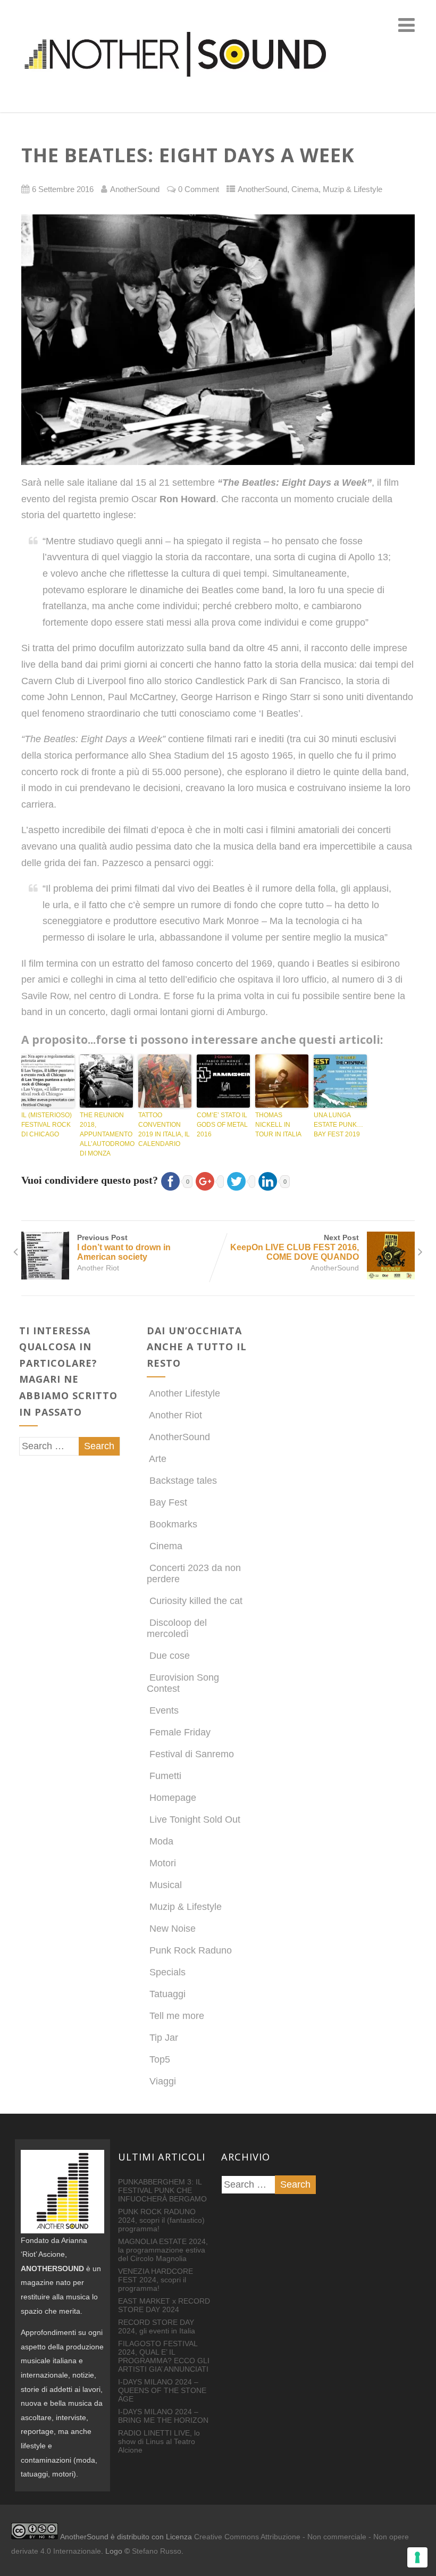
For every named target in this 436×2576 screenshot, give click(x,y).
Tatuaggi (167, 1994)
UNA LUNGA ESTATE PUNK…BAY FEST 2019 (338, 1125)
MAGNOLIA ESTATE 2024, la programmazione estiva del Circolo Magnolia (163, 2250)
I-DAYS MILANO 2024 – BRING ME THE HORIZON (163, 2416)
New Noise (173, 1929)
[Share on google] (208, 1180)
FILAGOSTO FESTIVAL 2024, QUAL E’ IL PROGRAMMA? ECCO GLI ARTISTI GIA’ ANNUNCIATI (164, 2356)
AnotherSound (262, 189)
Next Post (295, 1247)
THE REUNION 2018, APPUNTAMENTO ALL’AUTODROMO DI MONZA (106, 1134)
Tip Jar (164, 2038)
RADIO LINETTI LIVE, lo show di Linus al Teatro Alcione (159, 2441)
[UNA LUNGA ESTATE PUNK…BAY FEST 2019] (340, 1081)
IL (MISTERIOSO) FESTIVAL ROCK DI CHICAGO (47, 1125)
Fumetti (165, 1776)
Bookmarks (173, 1524)
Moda (161, 1841)
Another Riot (98, 1268)
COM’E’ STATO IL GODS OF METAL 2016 (222, 1125)
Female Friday (180, 1732)
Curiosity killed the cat (196, 1601)
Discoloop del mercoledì (177, 1628)
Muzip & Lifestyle (353, 189)
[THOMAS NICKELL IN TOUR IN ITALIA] (282, 1081)
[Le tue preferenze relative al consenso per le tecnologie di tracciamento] (417, 2557)
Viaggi (163, 2081)
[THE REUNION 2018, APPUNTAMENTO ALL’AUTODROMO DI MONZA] (106, 1081)
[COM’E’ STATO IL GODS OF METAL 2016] (223, 1081)
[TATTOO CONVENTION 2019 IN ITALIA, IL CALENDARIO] (165, 1081)
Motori (163, 1863)
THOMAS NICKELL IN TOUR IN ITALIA (278, 1125)
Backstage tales (183, 1481)
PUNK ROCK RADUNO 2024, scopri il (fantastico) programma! (161, 2220)
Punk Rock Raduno (191, 1950)
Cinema (305, 189)
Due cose (170, 1656)
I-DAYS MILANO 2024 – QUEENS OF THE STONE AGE (162, 2390)
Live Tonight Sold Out (195, 1819)
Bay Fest (168, 1502)
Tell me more (177, 2016)
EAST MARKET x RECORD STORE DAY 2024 (164, 2305)
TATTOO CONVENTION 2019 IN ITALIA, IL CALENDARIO (164, 1129)
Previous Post (124, 1247)
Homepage (173, 1798)
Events (164, 1710)
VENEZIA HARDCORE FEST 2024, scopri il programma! (156, 2280)
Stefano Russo (157, 2551)
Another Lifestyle (185, 1393)
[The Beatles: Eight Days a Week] (218, 340)
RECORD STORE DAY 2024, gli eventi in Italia (157, 2326)
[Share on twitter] (240, 1180)
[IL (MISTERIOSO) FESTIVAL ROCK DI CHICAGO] (48, 1081)
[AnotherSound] (218, 106)
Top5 (160, 2059)
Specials (167, 1972)
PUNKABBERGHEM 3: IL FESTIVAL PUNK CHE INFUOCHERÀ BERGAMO (162, 2190)
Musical (166, 1885)
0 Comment (199, 189)
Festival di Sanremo (192, 1754)
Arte (158, 1459)
